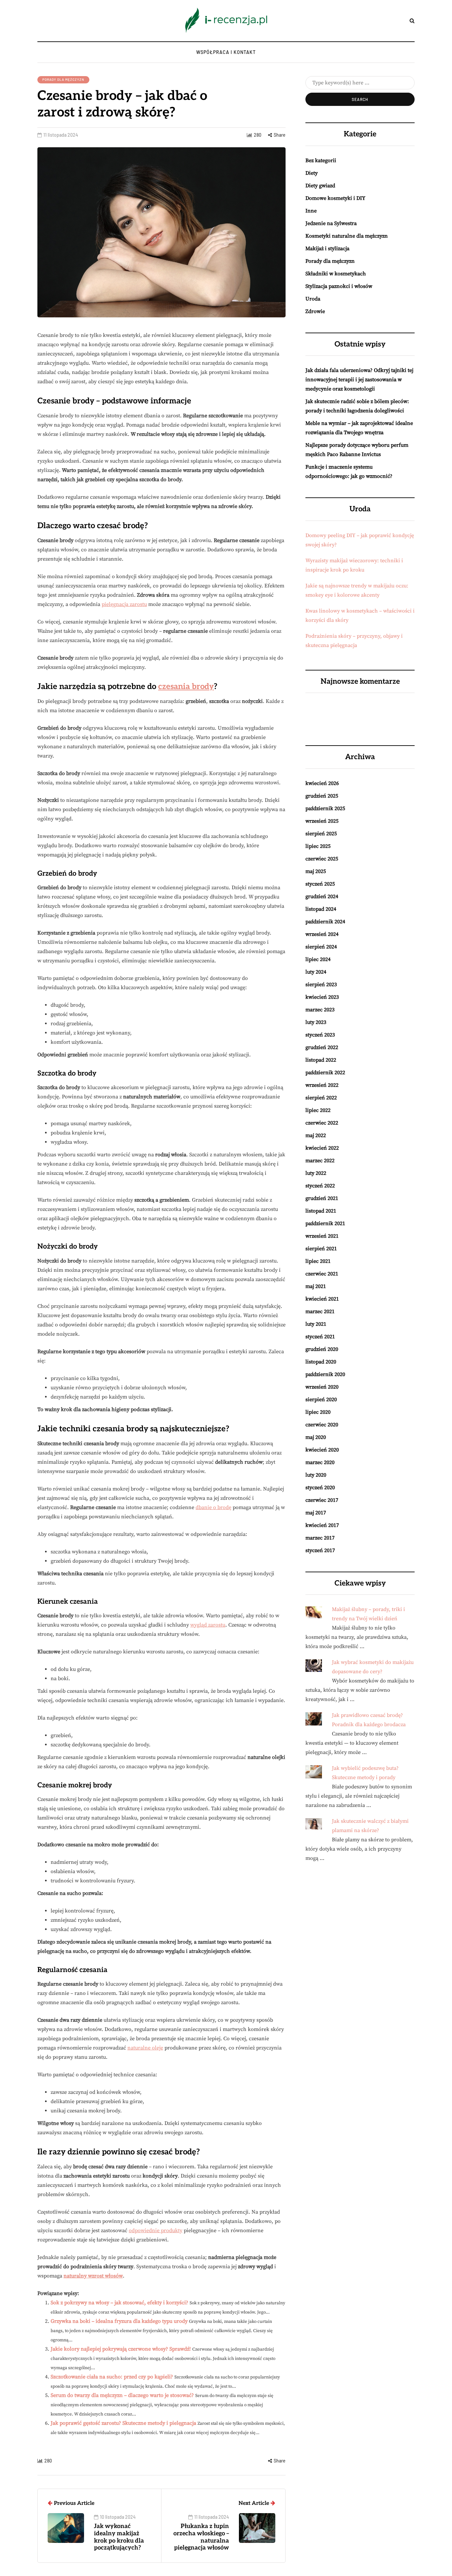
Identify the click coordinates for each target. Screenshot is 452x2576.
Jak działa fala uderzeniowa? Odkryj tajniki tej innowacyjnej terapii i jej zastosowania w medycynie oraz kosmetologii (359, 380)
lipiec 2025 (318, 846)
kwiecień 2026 (322, 783)
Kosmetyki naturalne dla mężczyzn (347, 236)
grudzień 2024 (322, 897)
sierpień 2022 (321, 1098)
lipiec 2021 (318, 1261)
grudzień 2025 (322, 796)
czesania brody (186, 687)
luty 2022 (316, 1173)
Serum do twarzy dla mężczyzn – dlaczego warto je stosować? (122, 2395)
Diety (312, 173)
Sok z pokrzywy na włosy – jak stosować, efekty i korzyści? (119, 2303)
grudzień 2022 (322, 1047)
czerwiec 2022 (322, 1123)
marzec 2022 (320, 1161)
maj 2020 (316, 1437)
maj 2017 (316, 1513)
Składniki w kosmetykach (336, 274)
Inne (311, 211)
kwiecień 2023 (322, 997)
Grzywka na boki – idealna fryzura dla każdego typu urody (119, 2321)
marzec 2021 (320, 1311)
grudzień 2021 (322, 1198)
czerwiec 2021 (322, 1274)
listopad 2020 (321, 1362)
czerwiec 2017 (322, 1500)
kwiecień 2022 (322, 1148)
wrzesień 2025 (322, 821)
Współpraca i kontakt (226, 52)
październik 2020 (325, 1374)
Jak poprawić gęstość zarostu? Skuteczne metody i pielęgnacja (123, 2423)
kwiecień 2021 (322, 1299)
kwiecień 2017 (322, 1525)
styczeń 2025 (320, 884)
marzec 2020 (320, 1462)
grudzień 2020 (322, 1349)
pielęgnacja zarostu (124, 604)
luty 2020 (316, 1475)
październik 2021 (325, 1223)
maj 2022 (316, 1135)
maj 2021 (316, 1286)
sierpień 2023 (321, 985)
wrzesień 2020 (322, 1387)
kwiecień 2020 (322, 1450)
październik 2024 (325, 922)
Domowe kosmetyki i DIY (335, 198)
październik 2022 (325, 1073)
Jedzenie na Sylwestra (331, 223)
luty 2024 (316, 972)
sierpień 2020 (321, 1400)
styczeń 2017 (320, 1550)
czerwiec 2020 (322, 1425)
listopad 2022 (321, 1060)
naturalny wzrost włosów (93, 2276)
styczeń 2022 (320, 1186)
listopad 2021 (321, 1211)
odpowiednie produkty (156, 2231)
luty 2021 (316, 1324)
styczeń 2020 (320, 1488)
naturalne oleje (145, 2048)
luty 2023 (316, 1022)
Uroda (313, 299)
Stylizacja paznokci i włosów (339, 286)
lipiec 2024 (318, 959)
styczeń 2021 (320, 1337)
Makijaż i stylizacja (327, 249)
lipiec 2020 (318, 1412)
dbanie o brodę (213, 1507)
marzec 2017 (320, 1538)
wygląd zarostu (208, 1625)
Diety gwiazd (320, 186)
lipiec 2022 (318, 1110)
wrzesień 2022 (322, 1085)
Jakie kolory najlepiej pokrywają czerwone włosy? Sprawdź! (121, 2349)
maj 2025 (316, 871)
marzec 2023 (320, 1010)
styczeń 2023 (320, 1035)
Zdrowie (315, 311)
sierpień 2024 (321, 947)
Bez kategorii (321, 161)
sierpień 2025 (321, 834)
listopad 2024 (321, 909)
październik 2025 (325, 808)
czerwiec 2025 (322, 859)
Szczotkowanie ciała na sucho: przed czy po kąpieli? (112, 2377)
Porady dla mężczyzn (63, 79)
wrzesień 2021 (322, 1236)
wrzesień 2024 (322, 934)
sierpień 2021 (321, 1249)
